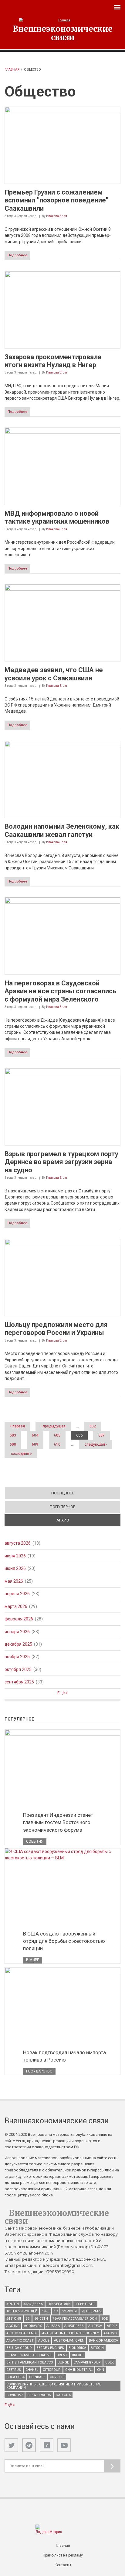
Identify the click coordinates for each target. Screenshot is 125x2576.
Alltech (95, 2326)
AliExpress (74, 2326)
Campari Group (87, 2362)
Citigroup (52, 2370)
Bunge (63, 2362)
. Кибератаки (59, 2304)
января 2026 (17, 1632)
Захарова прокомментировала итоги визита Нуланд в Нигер (53, 361)
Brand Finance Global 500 (29, 2355)
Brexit (78, 2355)
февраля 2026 (19, 1619)
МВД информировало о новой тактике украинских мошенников (57, 517)
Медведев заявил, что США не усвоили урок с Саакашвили (54, 674)
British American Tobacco (30, 2362)
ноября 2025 (17, 1657)
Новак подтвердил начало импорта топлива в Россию (64, 2056)
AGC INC (13, 2326)
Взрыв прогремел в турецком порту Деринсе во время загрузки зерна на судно (61, 1162)
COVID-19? (15, 2395)
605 (57, 1435)
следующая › (96, 1444)
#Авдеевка (33, 2304)
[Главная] (63, 20)
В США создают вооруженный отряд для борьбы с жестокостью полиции (64, 1941)
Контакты (63, 2565)
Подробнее (17, 255)
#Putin (13, 2304)
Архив (84, 1520)
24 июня (14, 2319)
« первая (17, 1426)
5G (28, 2319)
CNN (101, 2370)
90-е (105, 2319)
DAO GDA (63, 2395)
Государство (39, 2071)
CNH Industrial (79, 2370)
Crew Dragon (39, 2395)
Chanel (32, 2370)
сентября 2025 (19, 1682)
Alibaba (53, 2326)
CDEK (110, 2362)
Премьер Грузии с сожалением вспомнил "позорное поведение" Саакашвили (56, 200)
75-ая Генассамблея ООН (75, 2319)
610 (57, 1444)
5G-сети (41, 2319)
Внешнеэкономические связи (63, 33)
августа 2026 (18, 1543)
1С (56, 2311)
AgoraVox (33, 2326)
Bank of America (103, 2341)
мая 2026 (14, 1581)
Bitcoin (97, 2348)
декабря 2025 (18, 1644)
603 (13, 1435)
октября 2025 (18, 1669)
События (35, 1841)
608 (13, 1444)
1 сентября (85, 2304)
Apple (112, 2326)
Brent (62, 2355)
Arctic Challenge (22, 2333)
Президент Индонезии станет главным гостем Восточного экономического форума (58, 1822)
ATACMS (110, 2333)
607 (101, 1435)
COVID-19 (57, 2377)
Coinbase (37, 2377)
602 (93, 1426)
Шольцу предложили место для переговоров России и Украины (56, 1329)
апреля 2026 (17, 1594)
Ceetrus (14, 2370)
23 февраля (91, 2311)
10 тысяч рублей (22, 2311)
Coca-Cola (15, 2377)
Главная (12, 70)
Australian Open (69, 2341)
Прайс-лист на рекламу (63, 2555)
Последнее (63, 1493)
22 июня (69, 2311)
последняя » (21, 1454)
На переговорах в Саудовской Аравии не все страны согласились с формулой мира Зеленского (60, 991)
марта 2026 (16, 1606)
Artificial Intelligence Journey (71, 2333)
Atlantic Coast (20, 2341)
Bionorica (77, 2348)
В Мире (33, 1960)
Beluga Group (19, 2348)
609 (35, 1444)
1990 (46, 2311)
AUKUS (44, 2341)
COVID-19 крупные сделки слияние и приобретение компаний (54, 2386)
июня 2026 (15, 1568)
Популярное (62, 1507)
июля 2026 (15, 1556)
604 (35, 1435)
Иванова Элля (57, 216)
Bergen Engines (50, 2348)
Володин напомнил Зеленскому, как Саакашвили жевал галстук (62, 830)
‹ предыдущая (53, 1426)
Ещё (61, 1693)
